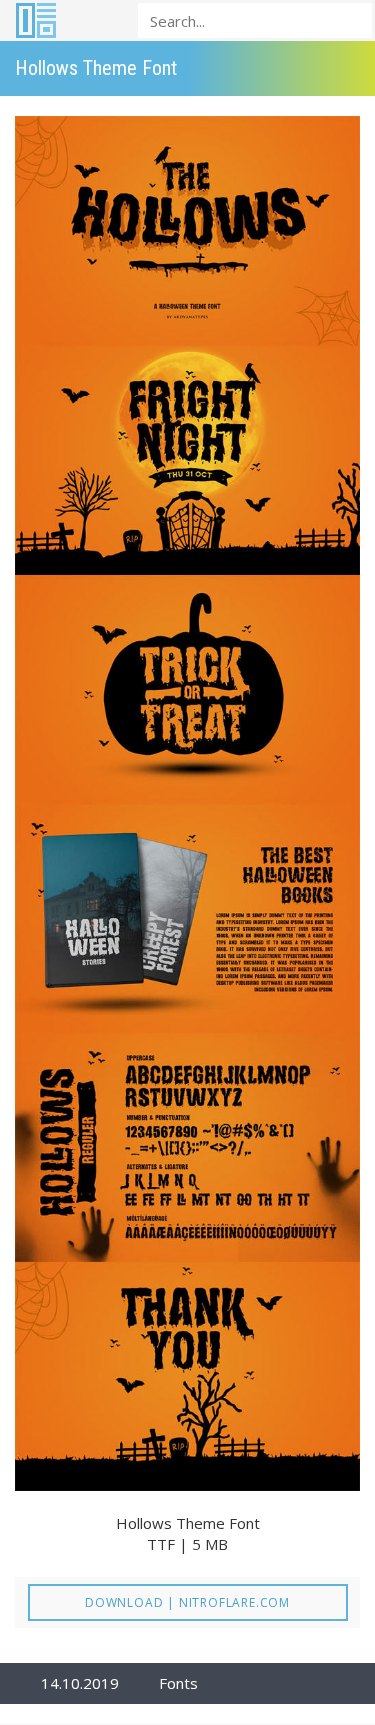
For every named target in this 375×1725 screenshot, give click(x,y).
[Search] (351, 19)
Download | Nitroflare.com (187, 1602)
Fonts (178, 1683)
